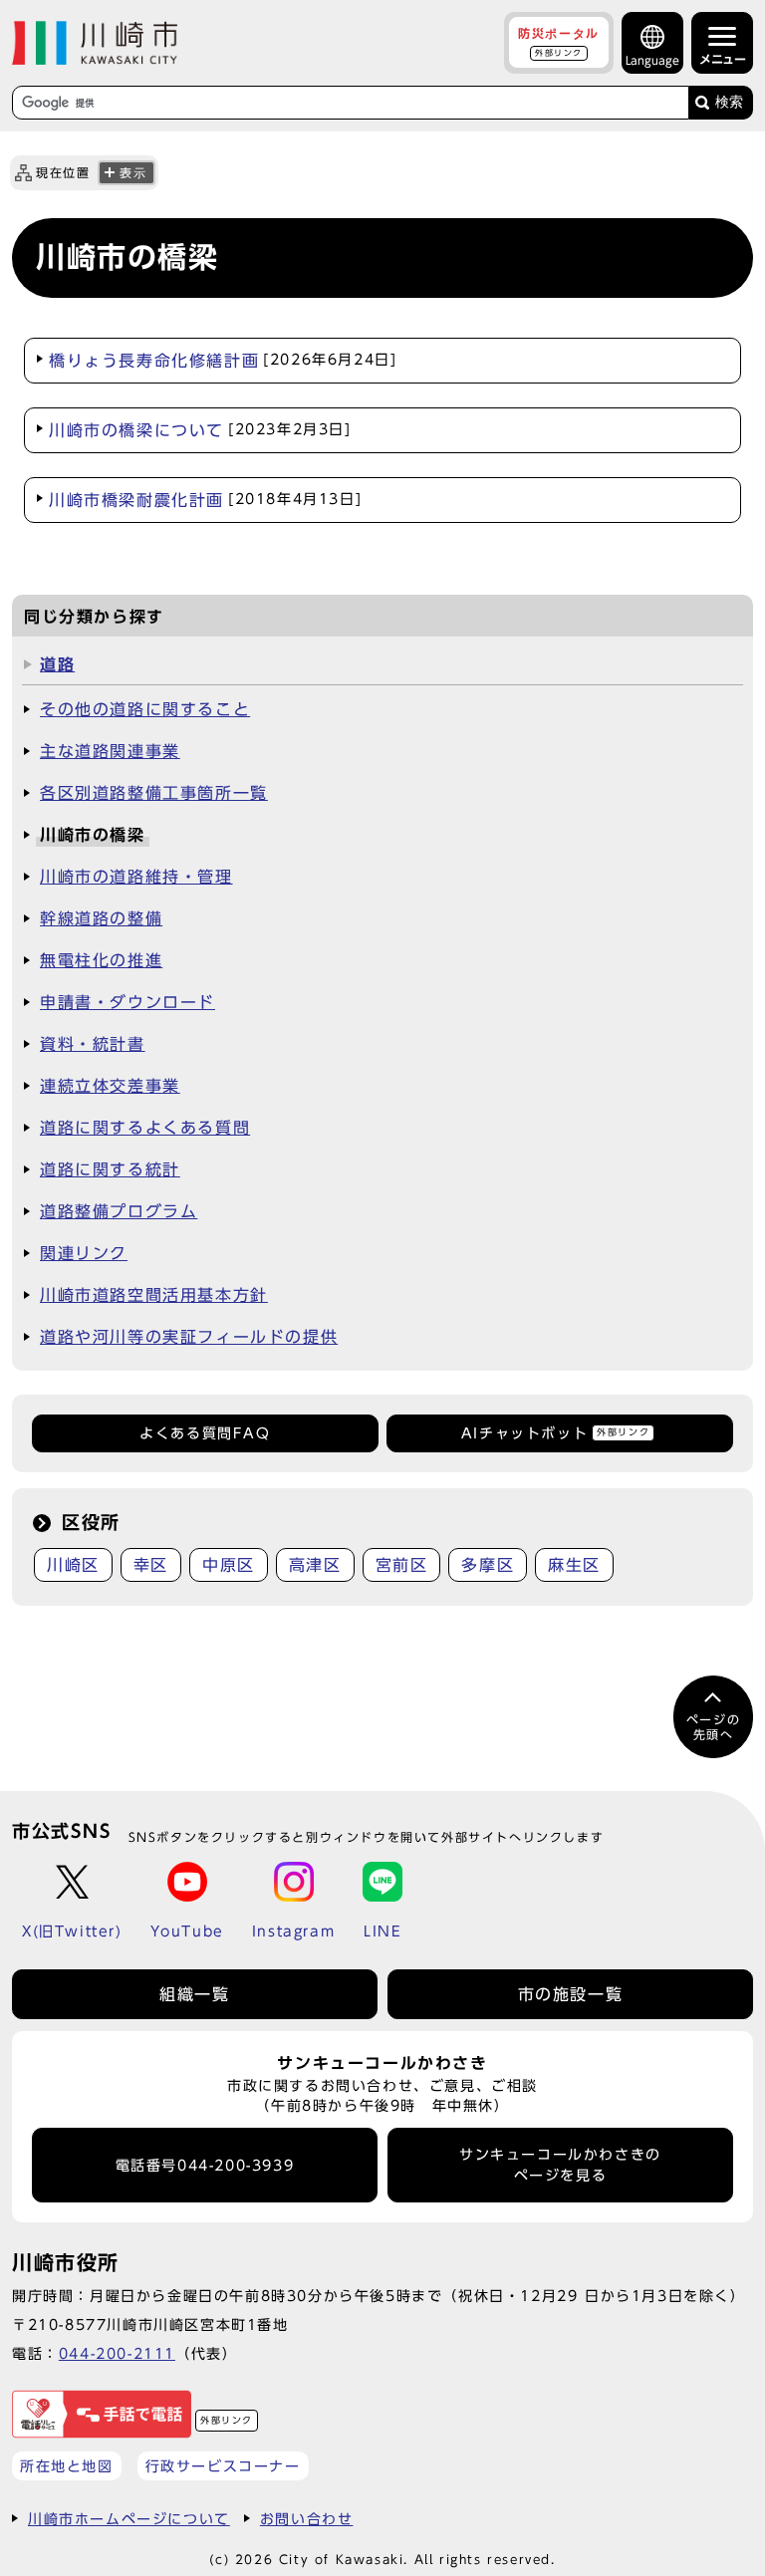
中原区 (229, 1565)
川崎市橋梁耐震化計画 (205, 500)
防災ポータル (559, 42)
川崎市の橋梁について (200, 430)
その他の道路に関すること (145, 709)
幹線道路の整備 (101, 918)
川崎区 (73, 1565)
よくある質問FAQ (205, 1433)
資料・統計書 (93, 1044)
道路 (57, 664)
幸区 (151, 1565)
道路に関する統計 (110, 1169)
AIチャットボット (555, 1433)
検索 (729, 102)
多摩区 (488, 1565)
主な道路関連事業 (110, 751)
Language (652, 60)
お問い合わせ (307, 2519)
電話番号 (205, 2166)
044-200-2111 (117, 2353)
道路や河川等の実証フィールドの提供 (189, 1337)
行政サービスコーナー (223, 2466)
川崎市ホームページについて (129, 2519)
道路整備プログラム (119, 1211)
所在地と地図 (67, 2466)
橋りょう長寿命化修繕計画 (223, 361)
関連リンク (84, 1253)
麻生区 (574, 1565)
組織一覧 (194, 1994)
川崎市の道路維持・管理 (136, 877)
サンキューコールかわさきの (560, 2165)
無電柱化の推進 (101, 960)
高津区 (315, 1565)
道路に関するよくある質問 (145, 1128)
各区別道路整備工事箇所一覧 (154, 793)
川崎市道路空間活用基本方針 (154, 1295)
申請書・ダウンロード (127, 1002)
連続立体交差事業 (110, 1086)
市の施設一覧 (571, 1994)
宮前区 (402, 1565)
